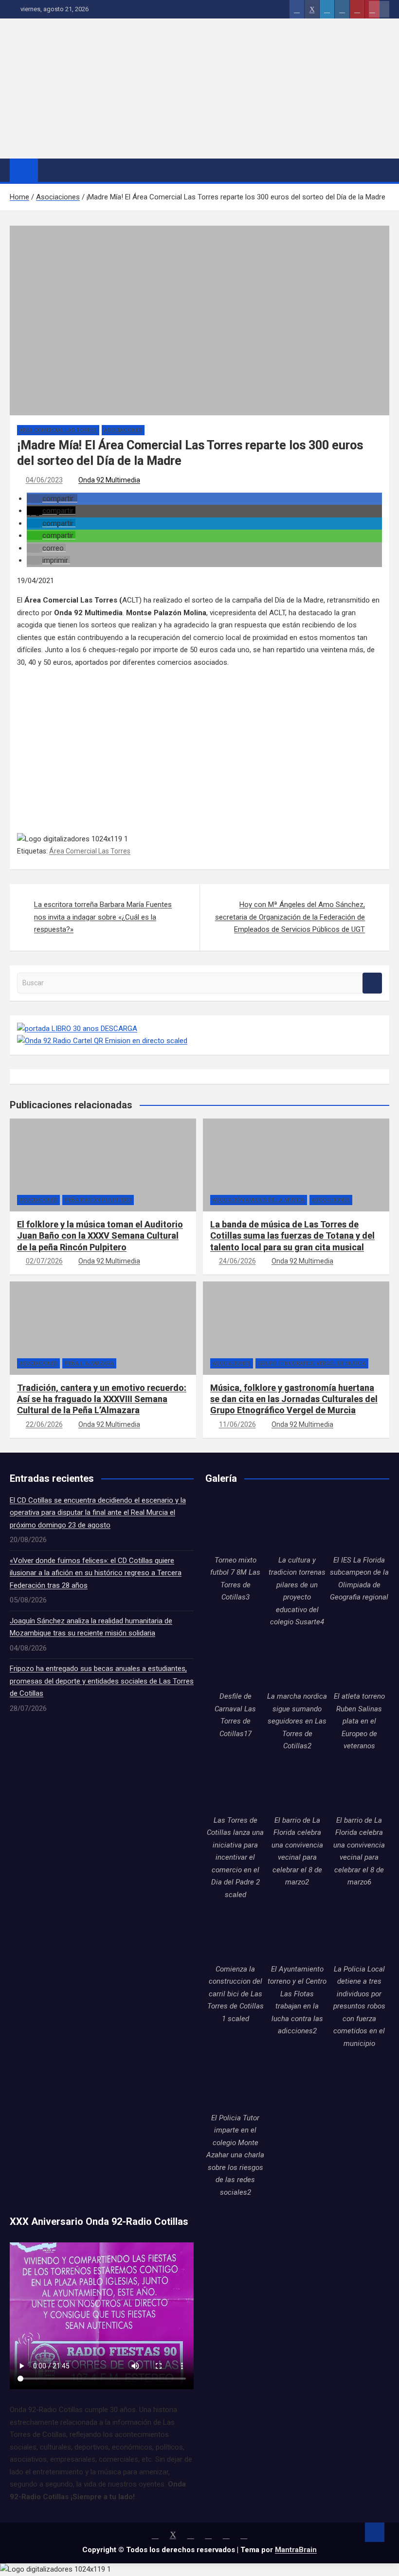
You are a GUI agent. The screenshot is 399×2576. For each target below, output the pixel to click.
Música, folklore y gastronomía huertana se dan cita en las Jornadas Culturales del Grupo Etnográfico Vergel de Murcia (294, 1399)
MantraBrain (296, 2550)
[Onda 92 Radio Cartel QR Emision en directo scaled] (102, 1041)
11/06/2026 (237, 1424)
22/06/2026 (44, 1424)
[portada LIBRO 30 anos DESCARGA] (77, 1029)
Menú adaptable (379, 9)
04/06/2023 (44, 480)
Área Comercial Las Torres (58, 430)
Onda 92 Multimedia (109, 480)
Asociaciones (123, 430)
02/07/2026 (44, 1261)
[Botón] (297, 9)
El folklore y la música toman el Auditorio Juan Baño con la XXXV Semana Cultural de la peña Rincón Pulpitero (100, 1236)
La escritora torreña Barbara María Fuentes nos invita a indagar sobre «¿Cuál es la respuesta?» (103, 917)
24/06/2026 (237, 1261)
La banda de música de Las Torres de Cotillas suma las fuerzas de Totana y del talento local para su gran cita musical (292, 1236)
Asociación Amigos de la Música (259, 1200)
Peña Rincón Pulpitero (98, 1200)
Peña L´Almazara (89, 1363)
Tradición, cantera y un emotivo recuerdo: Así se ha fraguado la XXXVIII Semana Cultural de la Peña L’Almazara (102, 1399)
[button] (52, 498)
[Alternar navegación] (50, 170)
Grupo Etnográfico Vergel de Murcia (312, 1363)
